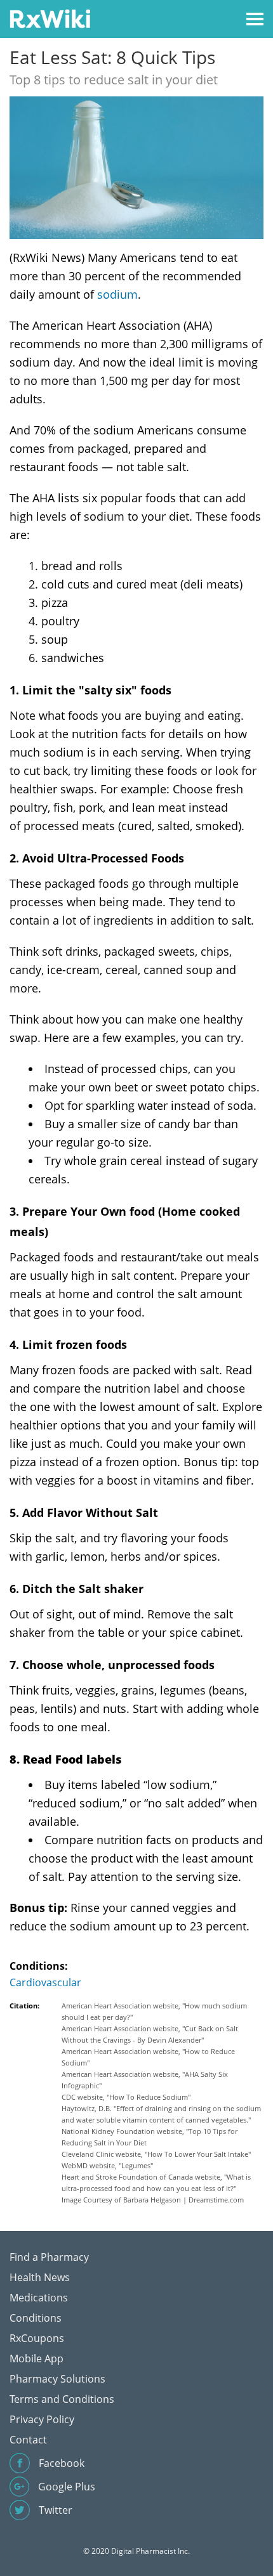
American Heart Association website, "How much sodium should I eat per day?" (154, 2011)
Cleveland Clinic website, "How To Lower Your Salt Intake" (156, 2154)
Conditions (36, 2318)
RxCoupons (37, 2338)
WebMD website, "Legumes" (107, 2165)
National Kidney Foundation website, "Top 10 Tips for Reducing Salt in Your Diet (150, 2137)
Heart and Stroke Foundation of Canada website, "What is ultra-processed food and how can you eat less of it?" (156, 2182)
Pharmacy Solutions (57, 2379)
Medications (39, 2298)
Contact (28, 2440)
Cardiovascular (45, 1982)
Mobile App (37, 2358)
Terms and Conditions (62, 2399)
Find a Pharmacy (49, 2257)
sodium (117, 294)
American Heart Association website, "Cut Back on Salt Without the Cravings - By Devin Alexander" (150, 2034)
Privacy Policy (42, 2419)
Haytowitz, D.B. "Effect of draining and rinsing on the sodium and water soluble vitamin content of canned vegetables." (161, 2114)
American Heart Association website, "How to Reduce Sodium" (148, 2057)
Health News (40, 2277)
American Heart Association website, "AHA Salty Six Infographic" (145, 2080)
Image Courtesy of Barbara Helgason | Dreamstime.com (153, 2200)
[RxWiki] (50, 18)
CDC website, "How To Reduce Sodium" (126, 2097)
